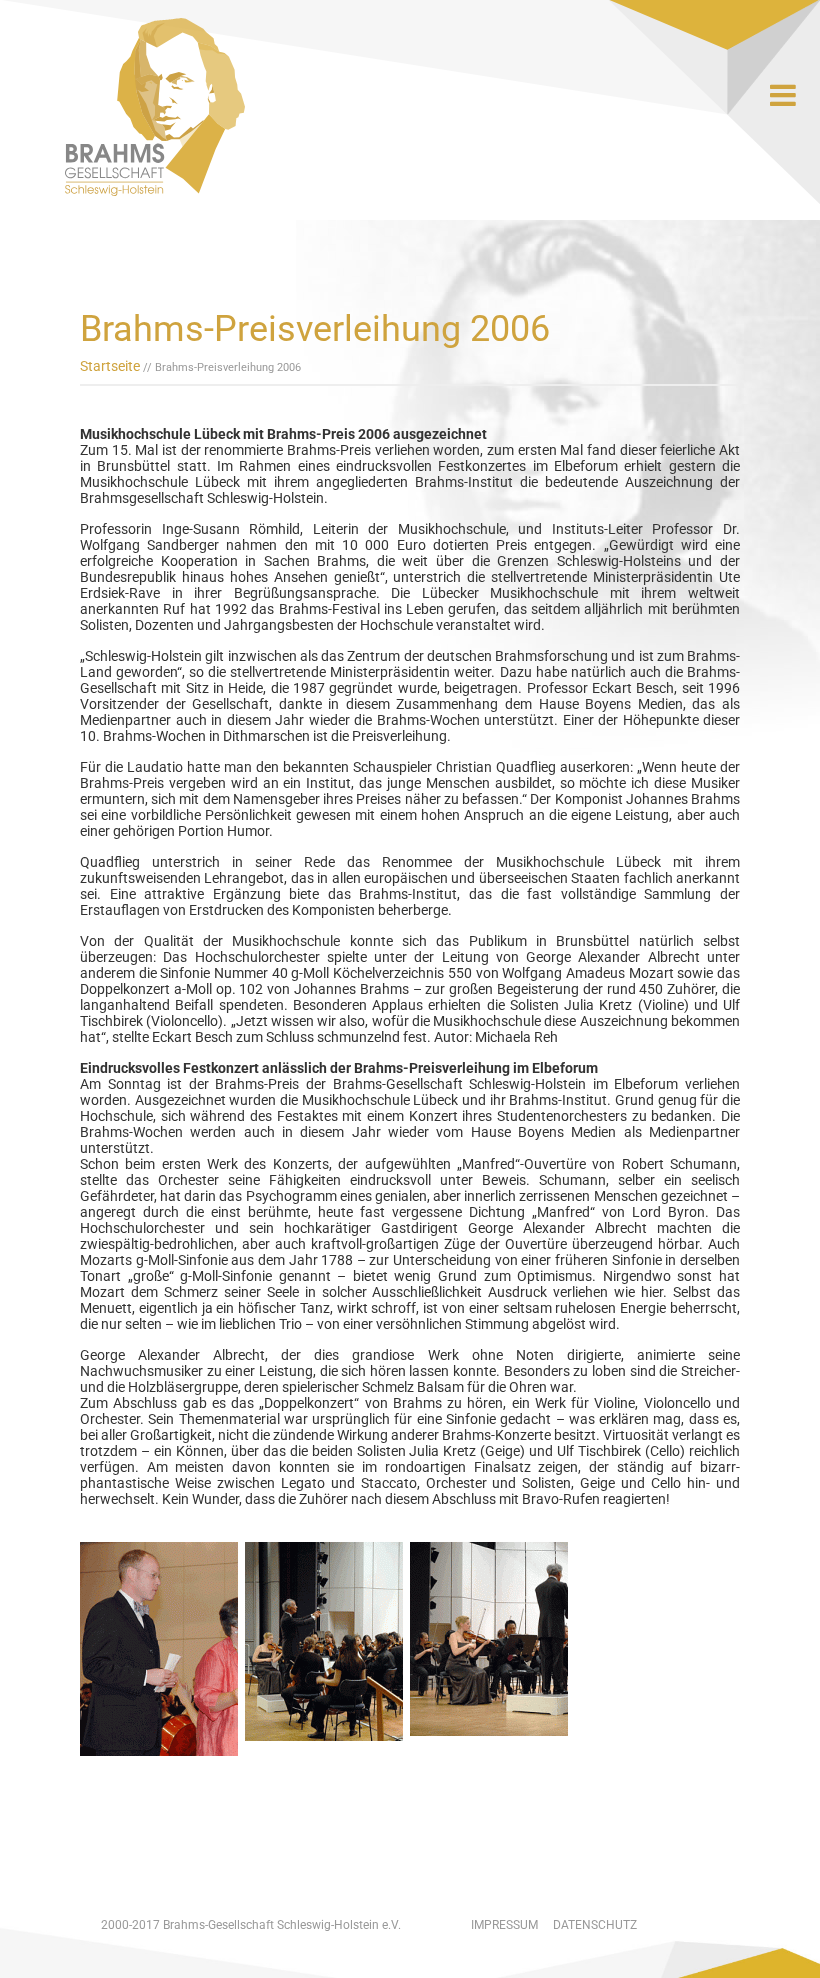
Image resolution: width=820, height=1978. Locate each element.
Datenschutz (595, 1925)
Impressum (504, 1925)
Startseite (110, 366)
